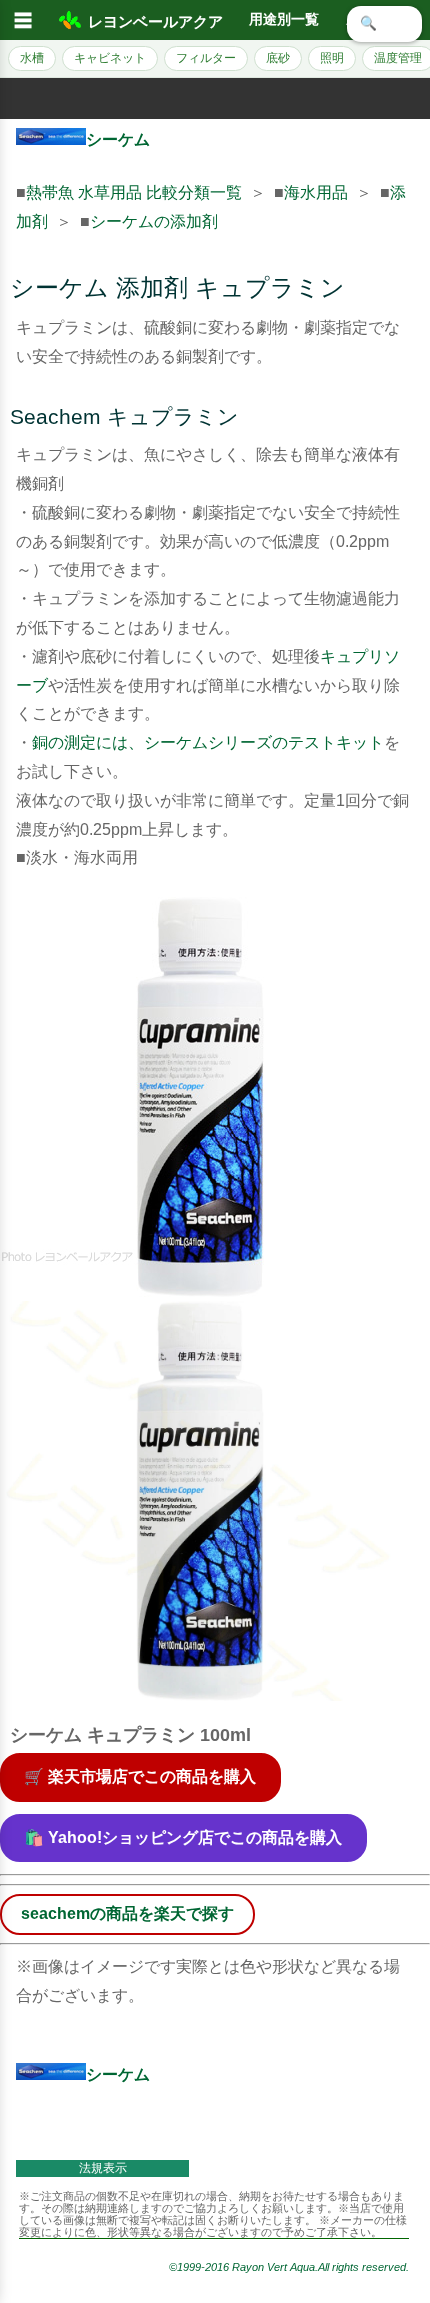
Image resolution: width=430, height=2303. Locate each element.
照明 (332, 58)
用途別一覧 (284, 19)
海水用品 (316, 192)
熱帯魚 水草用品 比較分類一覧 (134, 192)
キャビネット (110, 58)
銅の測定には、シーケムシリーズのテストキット (208, 742)
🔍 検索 (384, 23)
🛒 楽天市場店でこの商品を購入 (140, 1776)
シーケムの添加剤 (154, 221)
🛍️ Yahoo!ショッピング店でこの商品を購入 (183, 1837)
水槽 (32, 58)
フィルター (206, 58)
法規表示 (103, 2168)
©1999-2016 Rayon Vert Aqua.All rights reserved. (289, 2267)
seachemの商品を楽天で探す (127, 1913)
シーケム (118, 139)
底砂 (278, 58)
